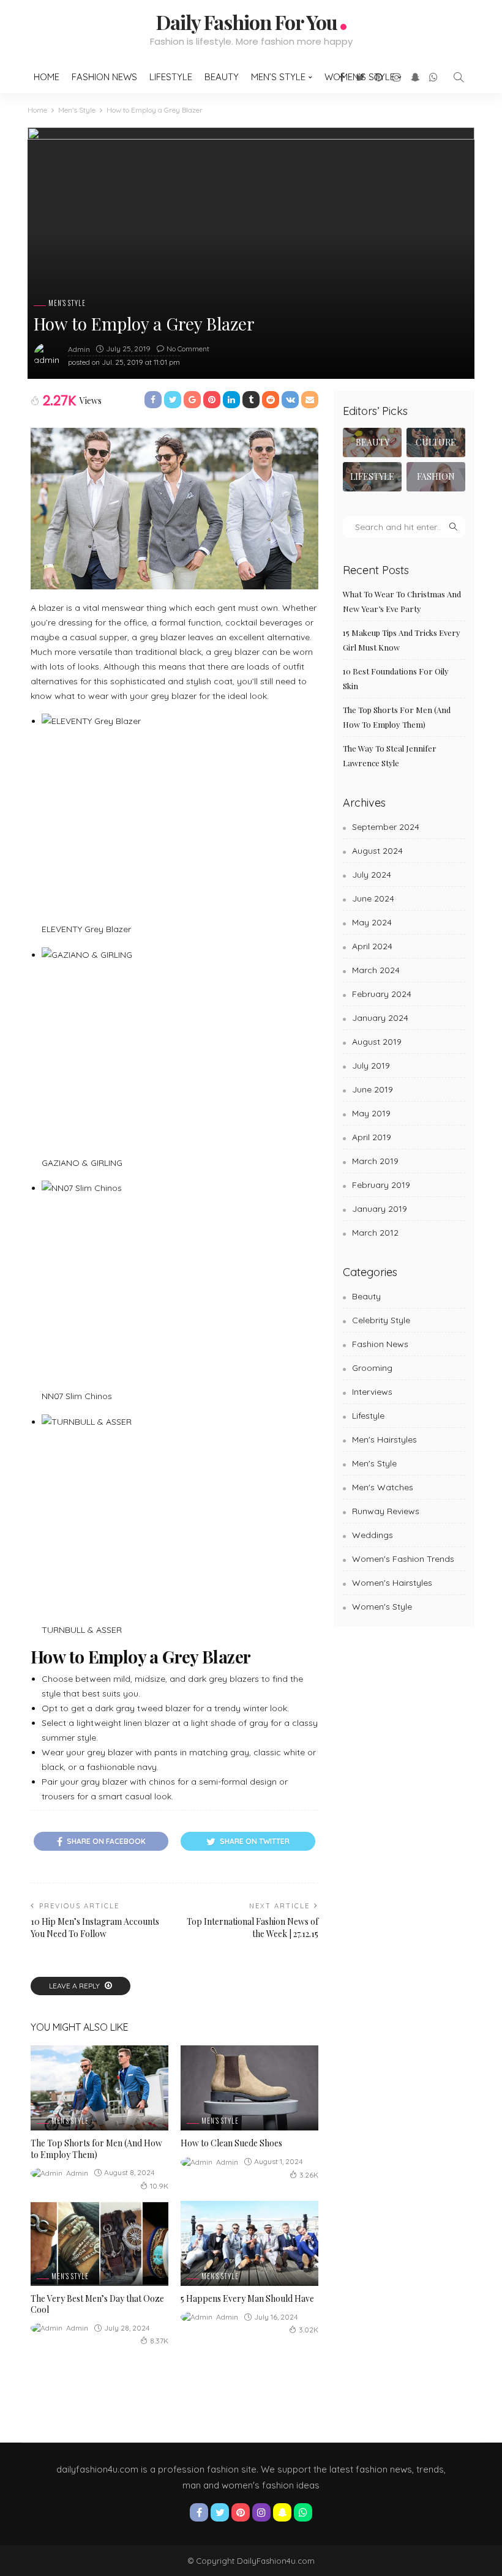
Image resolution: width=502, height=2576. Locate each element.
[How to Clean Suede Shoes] (249, 2088)
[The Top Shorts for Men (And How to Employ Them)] (99, 2088)
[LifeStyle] (372, 477)
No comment (188, 349)
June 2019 (373, 1089)
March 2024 (376, 970)
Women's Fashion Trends (403, 1559)
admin (79, 349)
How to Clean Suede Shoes (231, 2143)
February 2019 (381, 1185)
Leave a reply (75, 1986)
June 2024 (373, 898)
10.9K (159, 2186)
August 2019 (377, 1042)
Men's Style (67, 303)
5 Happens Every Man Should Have (247, 2298)
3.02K (309, 2330)
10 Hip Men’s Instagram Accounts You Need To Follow (95, 1928)
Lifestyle (171, 77)
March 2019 (375, 1161)
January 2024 (380, 1018)
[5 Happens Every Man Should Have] (249, 2243)
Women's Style (382, 1607)
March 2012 (375, 1233)
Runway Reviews (386, 1511)
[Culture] (436, 442)
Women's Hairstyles (392, 1583)
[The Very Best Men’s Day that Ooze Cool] (99, 2243)
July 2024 (372, 875)
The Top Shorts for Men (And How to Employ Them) (96, 2149)
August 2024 (377, 851)
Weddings (373, 1535)
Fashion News (104, 77)
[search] (459, 77)
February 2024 (382, 994)
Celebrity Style (381, 1320)
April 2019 (372, 1137)
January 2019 (380, 1209)
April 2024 (372, 946)
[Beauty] (372, 442)
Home (47, 77)
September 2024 (386, 827)
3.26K (309, 2175)
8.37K (159, 2341)
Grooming (372, 1368)
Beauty (222, 77)
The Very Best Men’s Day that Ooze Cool (97, 2304)
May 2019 (371, 1113)
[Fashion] (436, 477)
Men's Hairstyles (384, 1439)
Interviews (372, 1392)
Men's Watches (383, 1487)
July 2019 (371, 1066)
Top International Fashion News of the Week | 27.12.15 (253, 1928)
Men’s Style (278, 77)
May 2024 (372, 922)
